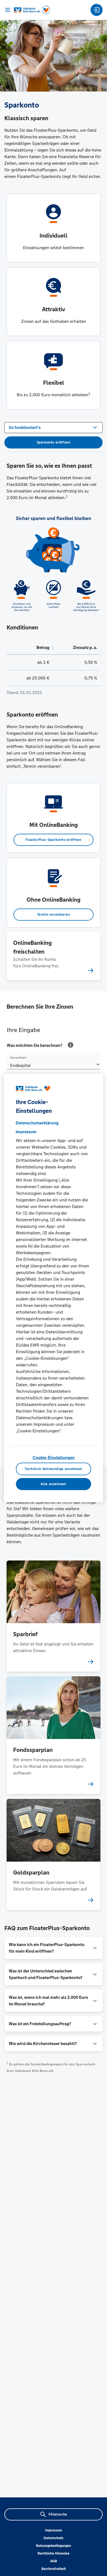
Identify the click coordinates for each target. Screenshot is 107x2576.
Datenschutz (54, 2538)
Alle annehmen (53, 1484)
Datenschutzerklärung (37, 1123)
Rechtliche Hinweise (54, 2553)
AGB (54, 2561)
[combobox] (54, 427)
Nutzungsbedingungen (54, 2546)
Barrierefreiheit (54, 2569)
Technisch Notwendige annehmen (54, 1469)
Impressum (54, 2530)
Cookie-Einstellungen (54, 1458)
